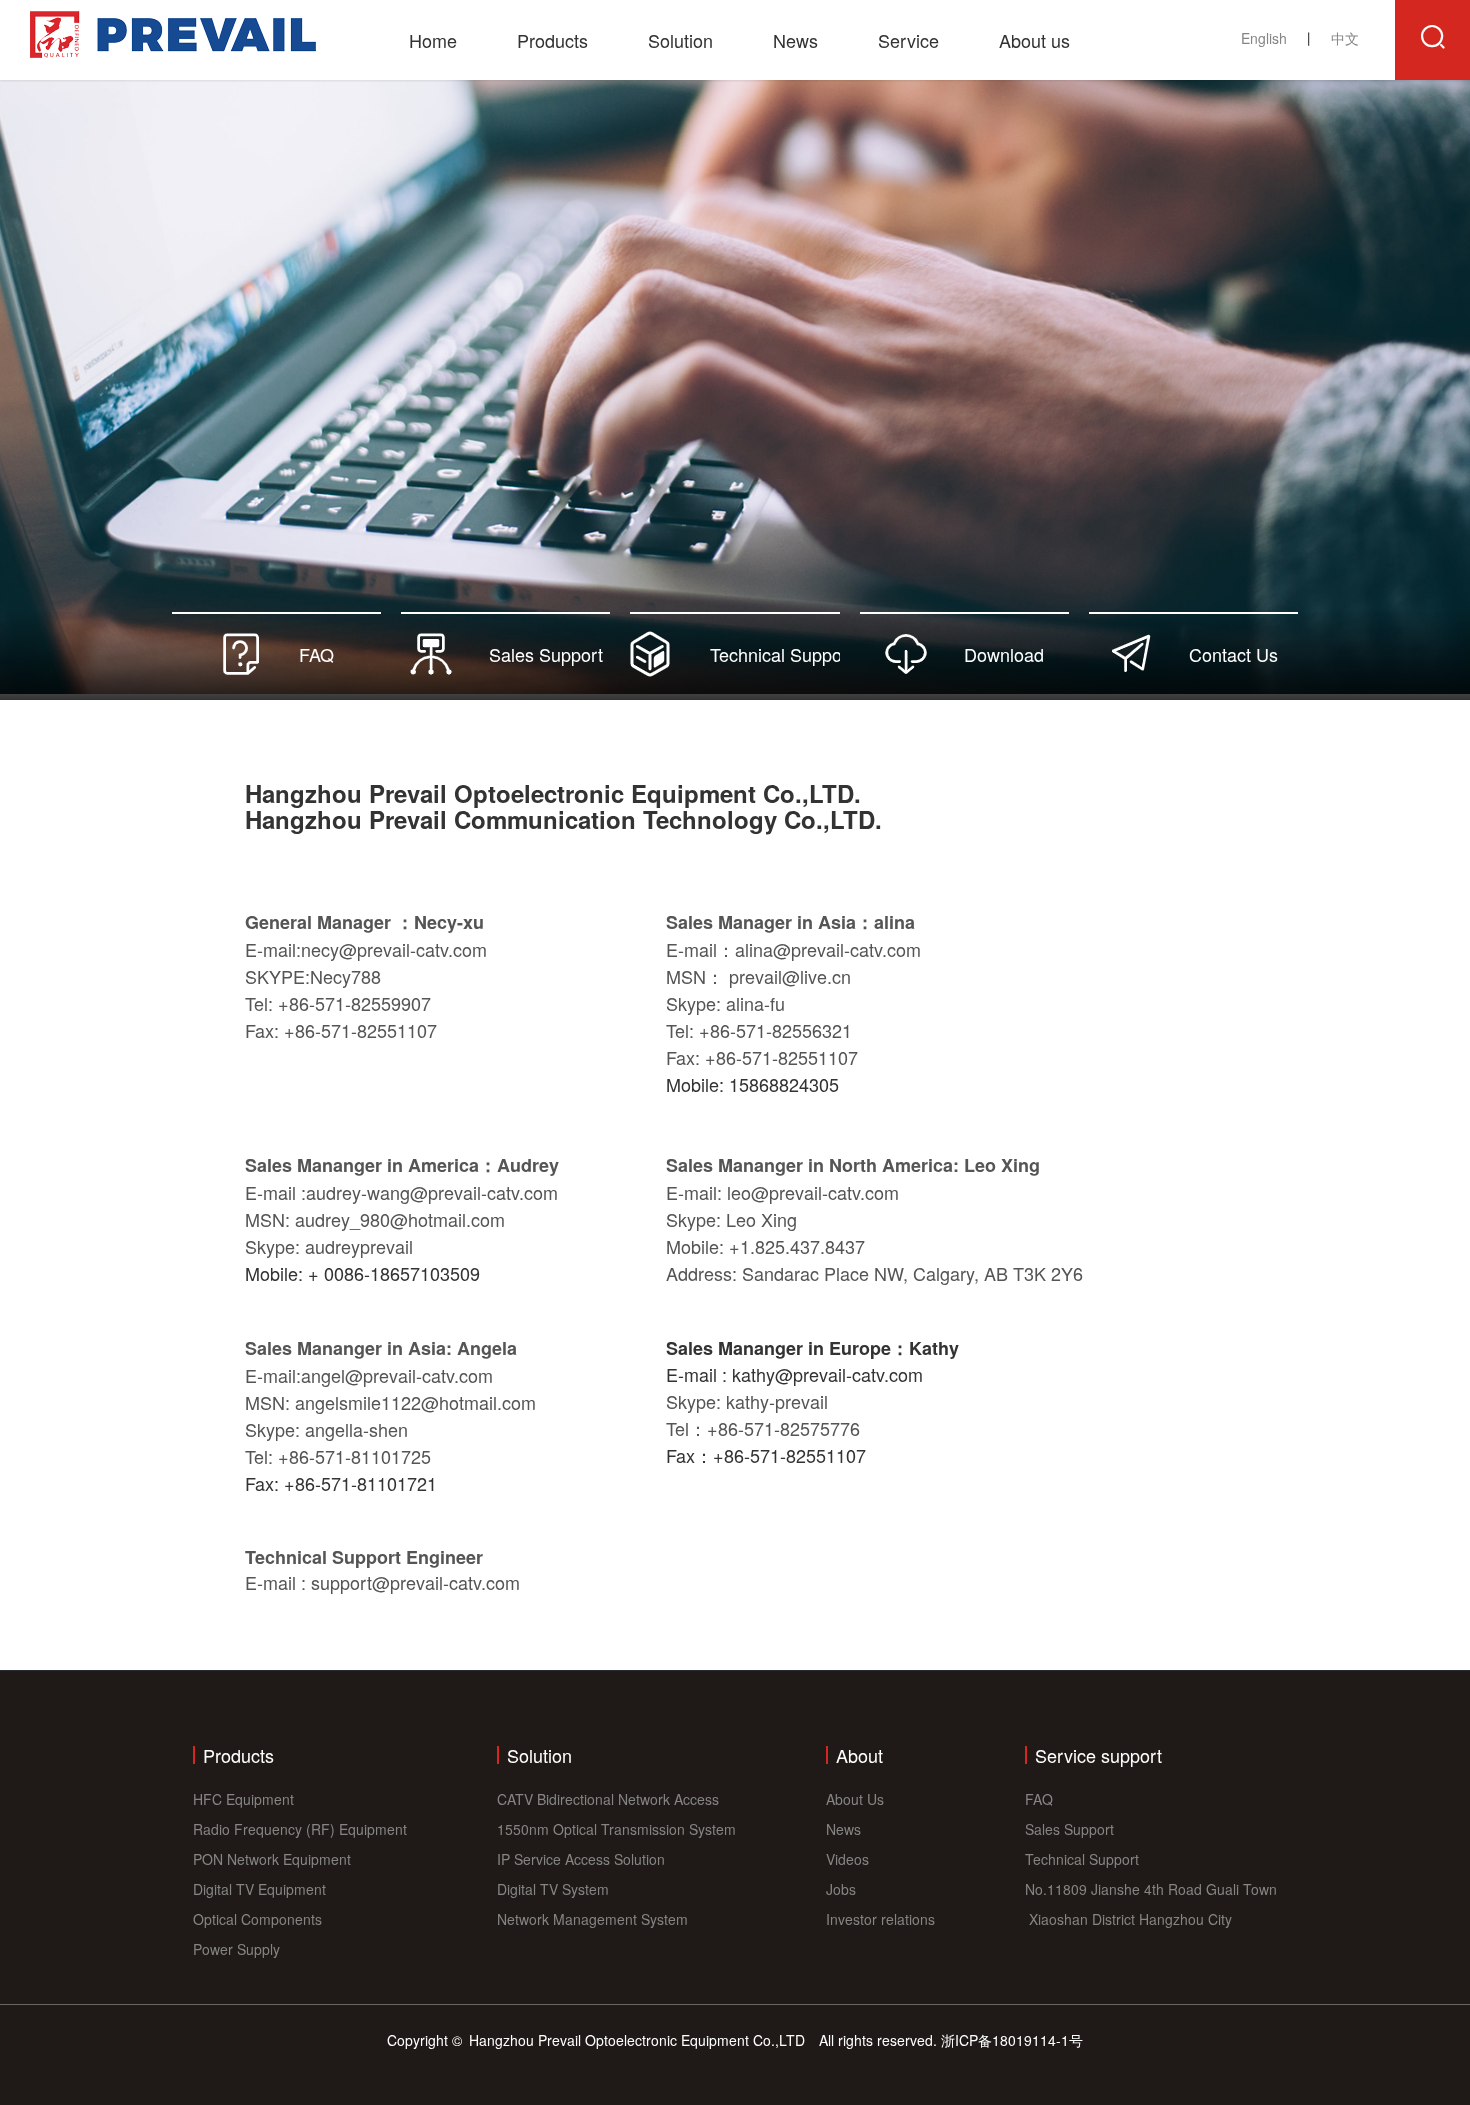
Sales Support (1069, 1829)
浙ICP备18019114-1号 (1012, 2040)
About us (1034, 40)
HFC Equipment (243, 1799)
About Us (855, 1799)
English (1266, 38)
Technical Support (1082, 1859)
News (795, 40)
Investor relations (880, 1919)
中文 (1345, 38)
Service (908, 40)
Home (433, 40)
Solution (680, 40)
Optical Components (257, 1919)
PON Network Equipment (272, 1859)
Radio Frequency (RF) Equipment (300, 1829)
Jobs (841, 1889)
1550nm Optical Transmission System (616, 1829)
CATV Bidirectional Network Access (608, 1799)
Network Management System (592, 1919)
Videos (847, 1859)
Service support (1098, 1755)
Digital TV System (553, 1889)
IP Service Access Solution (581, 1859)
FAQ (1039, 1799)
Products (552, 40)
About (859, 1755)
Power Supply (236, 1949)
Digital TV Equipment (259, 1889)
